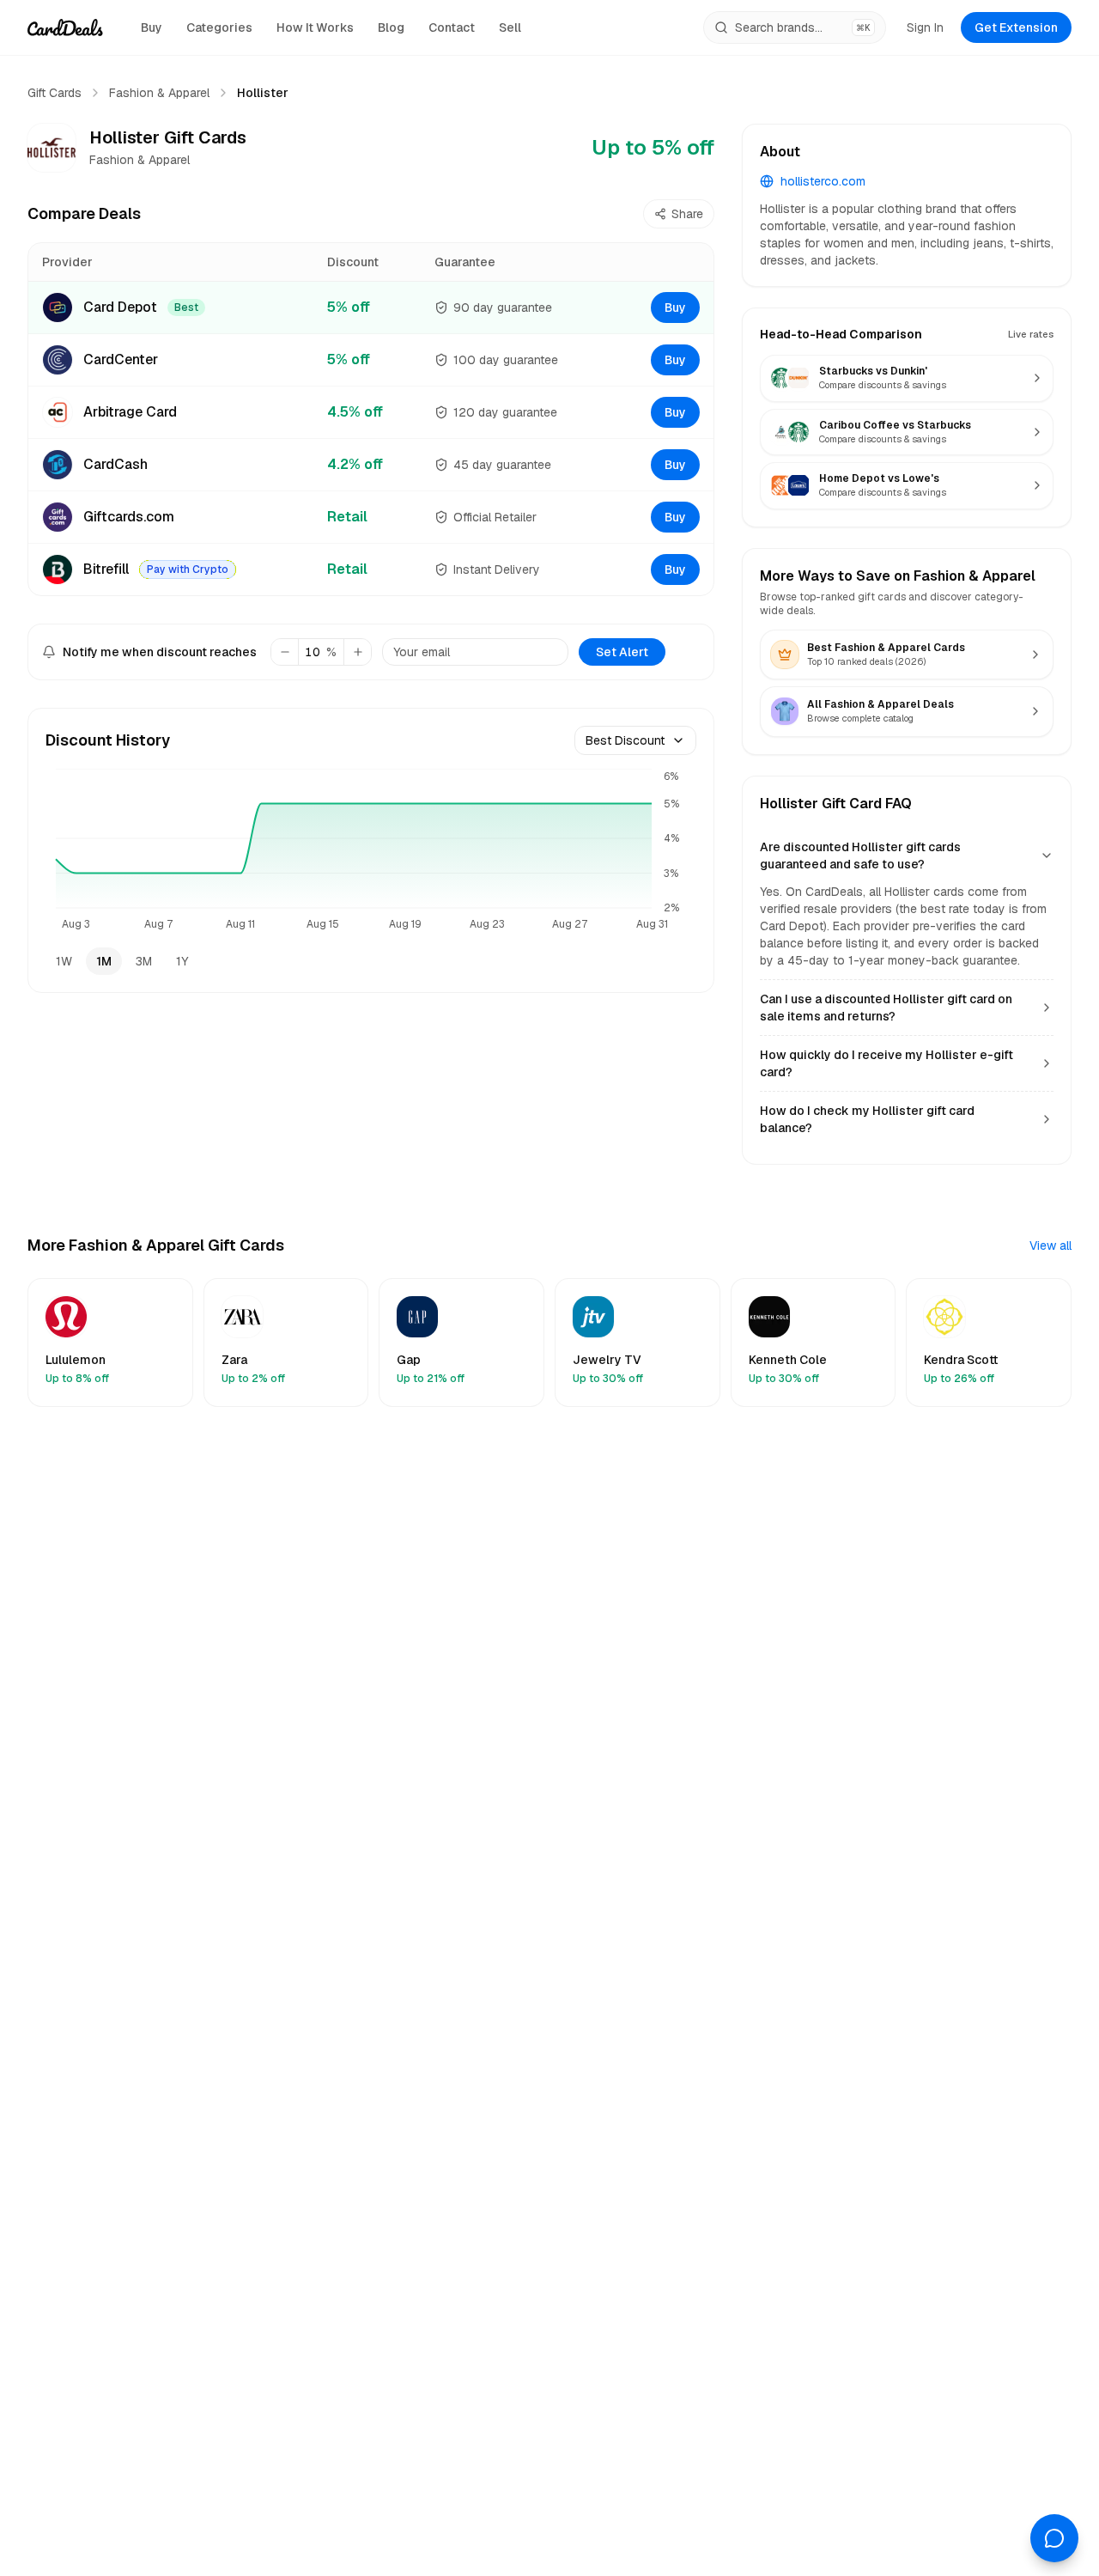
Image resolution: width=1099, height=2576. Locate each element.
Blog (391, 27)
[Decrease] (285, 652)
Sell (510, 27)
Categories (219, 27)
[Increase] (357, 652)
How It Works (315, 27)
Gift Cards (55, 93)
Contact (452, 27)
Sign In (925, 27)
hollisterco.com (823, 181)
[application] (371, 851)
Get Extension (1016, 27)
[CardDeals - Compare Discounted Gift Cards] (65, 27)
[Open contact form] (1054, 2538)
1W (64, 961)
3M (144, 961)
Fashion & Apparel (159, 93)
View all (1050, 1245)
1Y (182, 961)
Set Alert (622, 652)
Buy (152, 27)
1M (104, 961)
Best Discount (625, 740)
